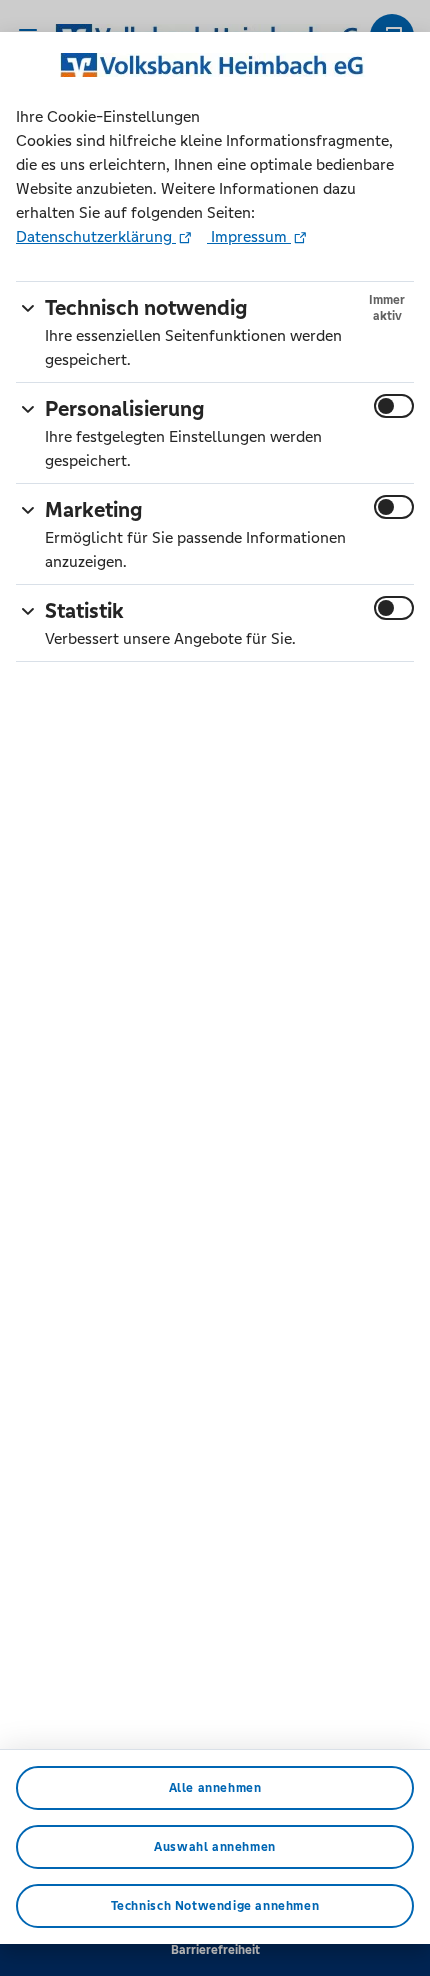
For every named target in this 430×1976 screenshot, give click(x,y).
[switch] (394, 406)
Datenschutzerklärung (96, 236)
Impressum (249, 236)
